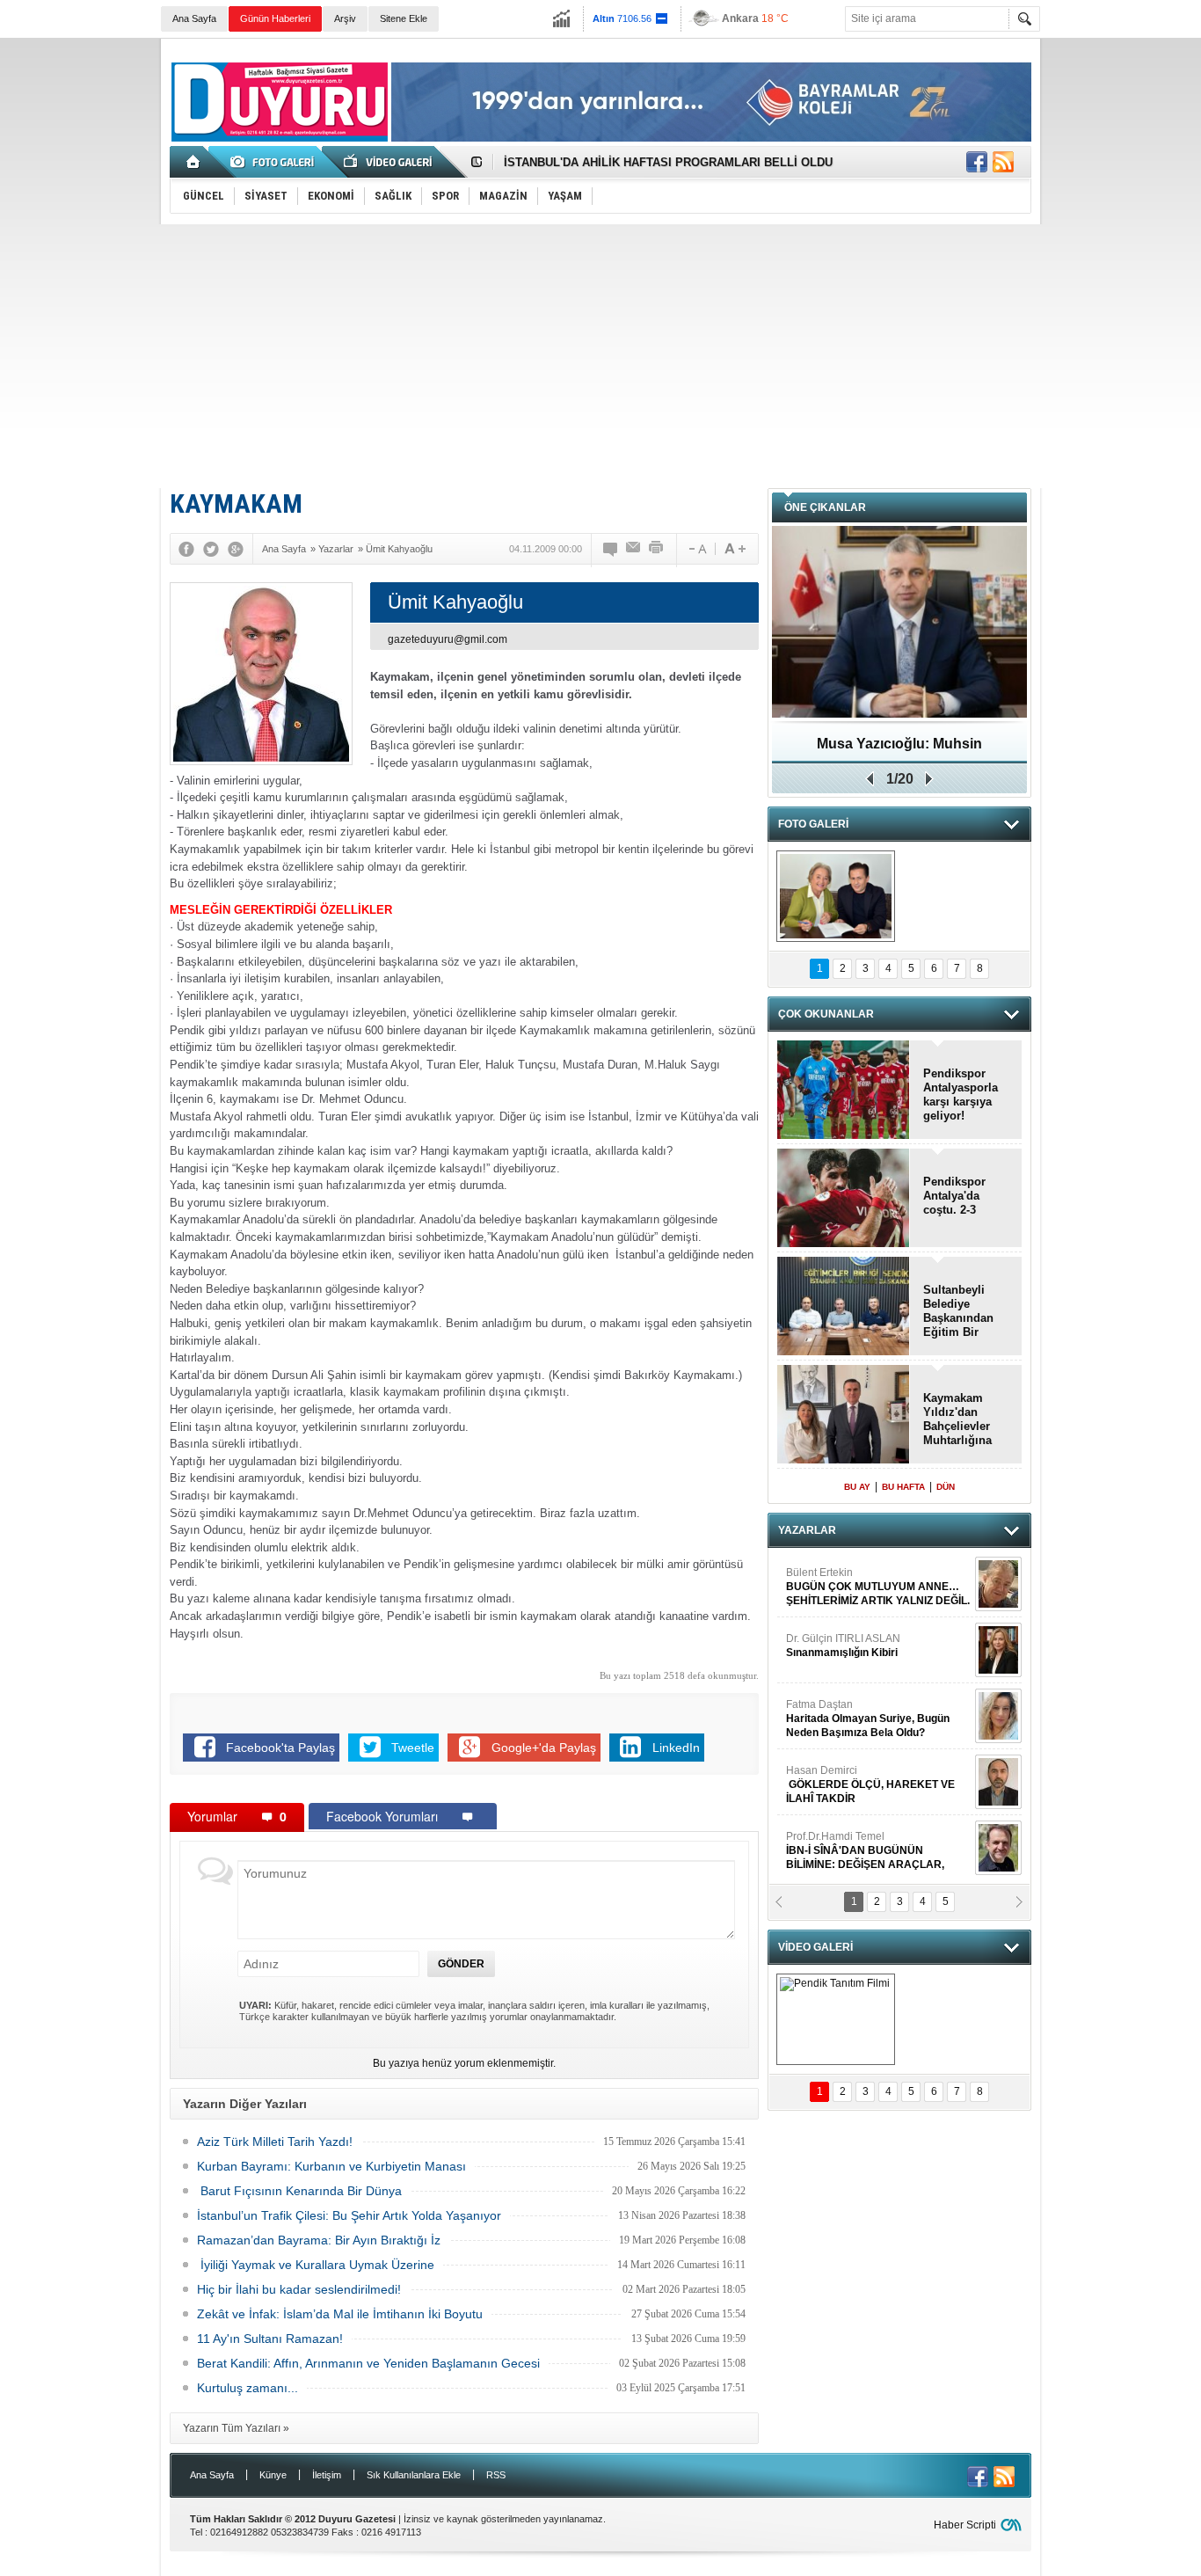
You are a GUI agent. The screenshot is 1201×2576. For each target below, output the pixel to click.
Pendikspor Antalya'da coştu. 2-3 (954, 1196)
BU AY (857, 1487)
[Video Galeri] (389, 162)
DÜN (946, 1487)
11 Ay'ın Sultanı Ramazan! (270, 2339)
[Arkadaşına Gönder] (634, 549)
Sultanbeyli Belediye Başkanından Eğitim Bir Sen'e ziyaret (958, 1311)
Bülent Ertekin (878, 1587)
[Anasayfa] (194, 162)
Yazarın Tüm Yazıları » (236, 2428)
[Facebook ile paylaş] (977, 162)
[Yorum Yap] (611, 549)
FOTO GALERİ (813, 824)
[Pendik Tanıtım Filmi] (836, 2019)
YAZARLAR (807, 1530)
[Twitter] (211, 549)
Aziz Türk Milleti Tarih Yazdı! (275, 2142)
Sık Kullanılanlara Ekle (414, 2475)
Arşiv (345, 18)
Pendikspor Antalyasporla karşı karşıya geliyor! (961, 1095)
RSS (496, 2475)
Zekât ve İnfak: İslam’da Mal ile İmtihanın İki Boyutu (340, 2314)
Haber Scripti (965, 2525)
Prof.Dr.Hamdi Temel (865, 1851)
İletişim (327, 2475)
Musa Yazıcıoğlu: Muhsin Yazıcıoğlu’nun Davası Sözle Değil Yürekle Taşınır (900, 750)
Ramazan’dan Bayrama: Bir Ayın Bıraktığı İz (319, 2240)
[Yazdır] (657, 549)
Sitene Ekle (404, 18)
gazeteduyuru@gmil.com (448, 639)
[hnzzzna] (836, 896)
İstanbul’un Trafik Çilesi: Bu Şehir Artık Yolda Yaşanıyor (349, 2215)
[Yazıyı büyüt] (735, 549)
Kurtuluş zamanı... (247, 2388)
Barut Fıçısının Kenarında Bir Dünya (299, 2191)
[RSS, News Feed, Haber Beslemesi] (1003, 162)
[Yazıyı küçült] (696, 549)
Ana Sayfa (194, 18)
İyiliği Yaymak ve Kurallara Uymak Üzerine (316, 2265)
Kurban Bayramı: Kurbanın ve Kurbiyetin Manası (331, 2166)
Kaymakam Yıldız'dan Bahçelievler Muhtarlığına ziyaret (957, 1419)
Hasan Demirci (870, 1784)
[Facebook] (186, 549)
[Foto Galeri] (275, 162)
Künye (273, 2475)
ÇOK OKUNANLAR (826, 1014)
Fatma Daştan (868, 1719)
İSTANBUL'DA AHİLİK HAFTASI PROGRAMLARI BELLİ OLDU (668, 162)
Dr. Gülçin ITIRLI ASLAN (843, 1646)
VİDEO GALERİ (815, 1947)
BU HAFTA (903, 1487)
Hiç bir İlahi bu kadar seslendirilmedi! (299, 2289)
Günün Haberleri (275, 18)
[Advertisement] (600, 356)
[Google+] (236, 549)
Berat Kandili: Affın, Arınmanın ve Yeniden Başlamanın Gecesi (368, 2363)
